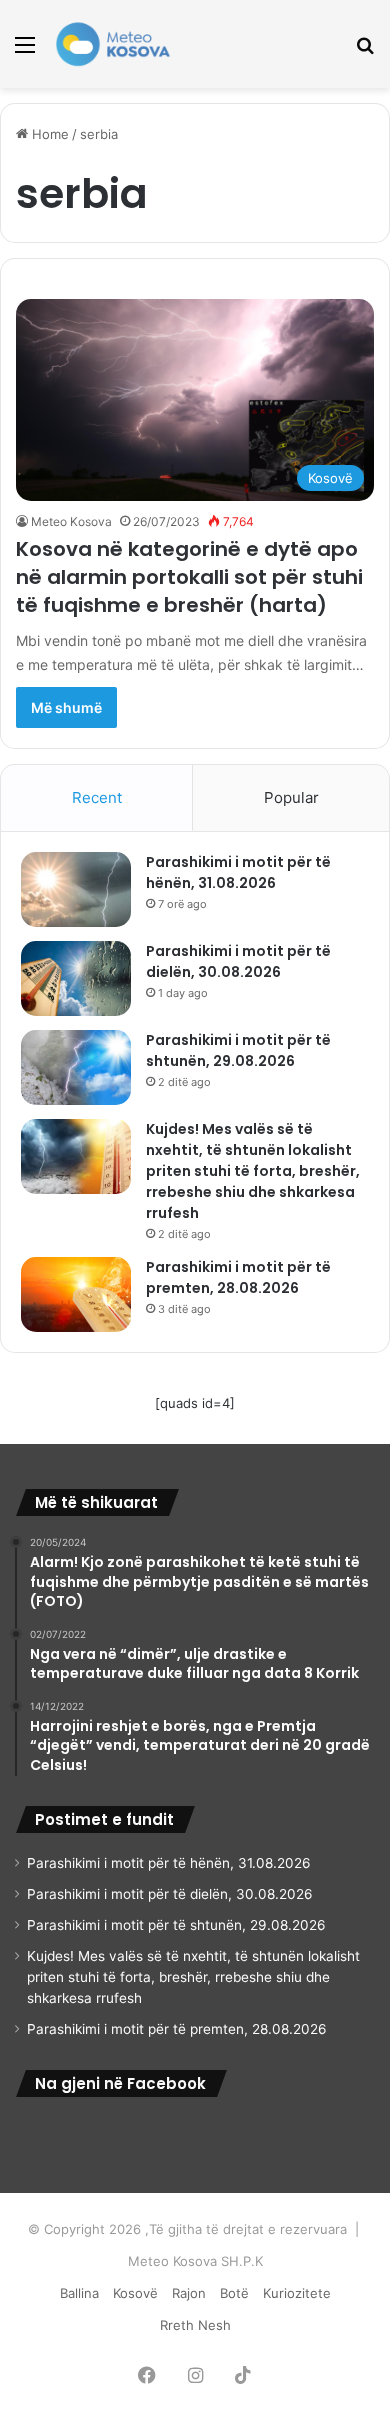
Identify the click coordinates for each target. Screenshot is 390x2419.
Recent (97, 797)
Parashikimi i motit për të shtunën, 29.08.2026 (238, 1050)
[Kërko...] (365, 51)
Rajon (189, 2293)
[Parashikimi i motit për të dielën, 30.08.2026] (76, 978)
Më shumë (66, 707)
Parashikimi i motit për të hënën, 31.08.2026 (238, 872)
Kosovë (135, 2293)
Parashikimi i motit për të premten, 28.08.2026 (238, 1277)
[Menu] (25, 51)
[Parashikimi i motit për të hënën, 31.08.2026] (76, 889)
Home (48, 134)
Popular (291, 797)
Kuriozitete (297, 2293)
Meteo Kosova (71, 521)
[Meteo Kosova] (113, 44)
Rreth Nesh (195, 2325)
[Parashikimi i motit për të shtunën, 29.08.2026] (76, 1067)
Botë (234, 2293)
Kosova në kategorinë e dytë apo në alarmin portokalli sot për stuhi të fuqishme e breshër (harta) (189, 577)
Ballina (79, 2293)
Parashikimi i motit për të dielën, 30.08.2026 (238, 961)
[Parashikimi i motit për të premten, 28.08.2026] (76, 1294)
